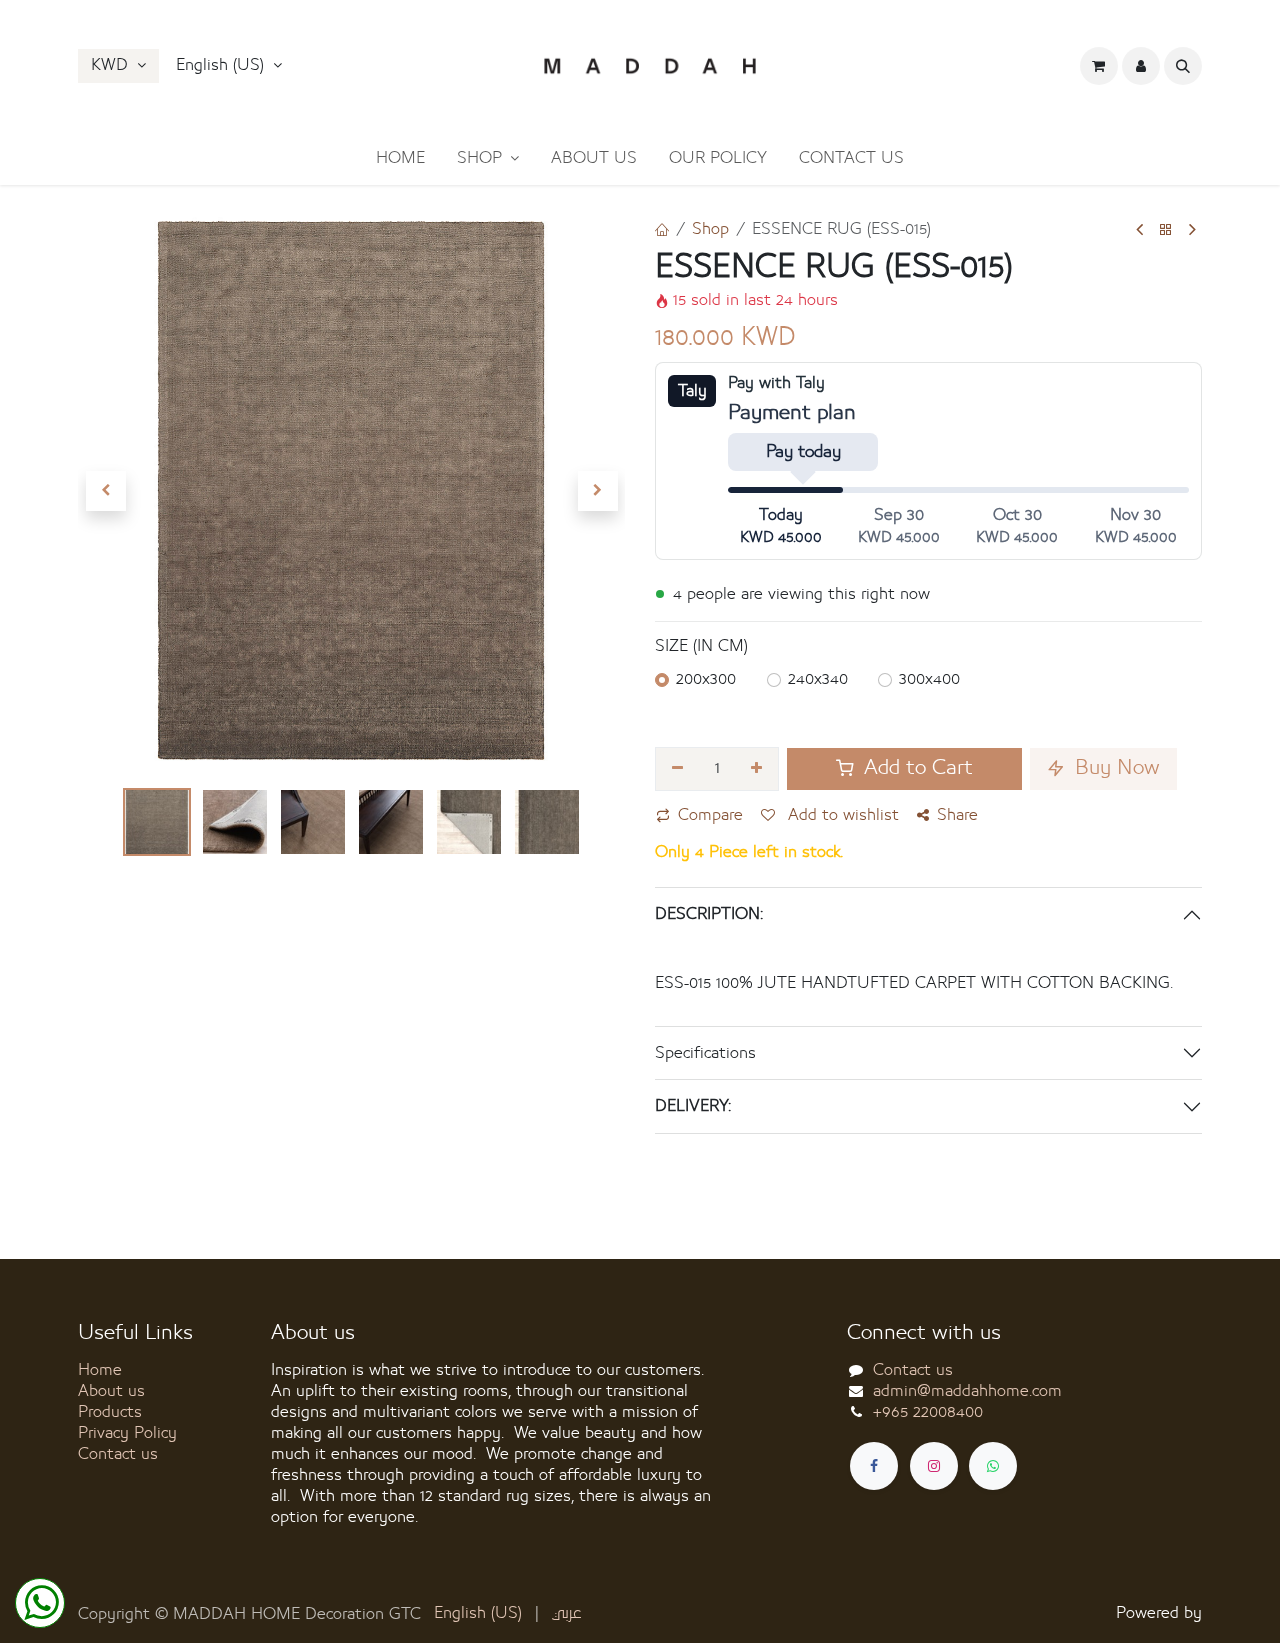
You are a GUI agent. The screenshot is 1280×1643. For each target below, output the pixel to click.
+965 (928, 1412)
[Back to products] (1166, 230)
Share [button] (957, 815)
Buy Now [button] (1114, 768)
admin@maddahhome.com (967, 1391)
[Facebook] (874, 1466)
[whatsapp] (993, 1466)
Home (100, 1370)
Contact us (118, 1454)
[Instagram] (934, 1466)
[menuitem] (400, 158)
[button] (229, 66)
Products (110, 1412)
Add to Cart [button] (915, 768)
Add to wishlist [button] (841, 815)
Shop (710, 229)
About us (111, 1391)
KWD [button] (112, 65)
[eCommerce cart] (1099, 66)
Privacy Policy (127, 1433)
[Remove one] (677, 769)
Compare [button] (710, 815)
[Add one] (757, 769)
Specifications (705, 1053)
